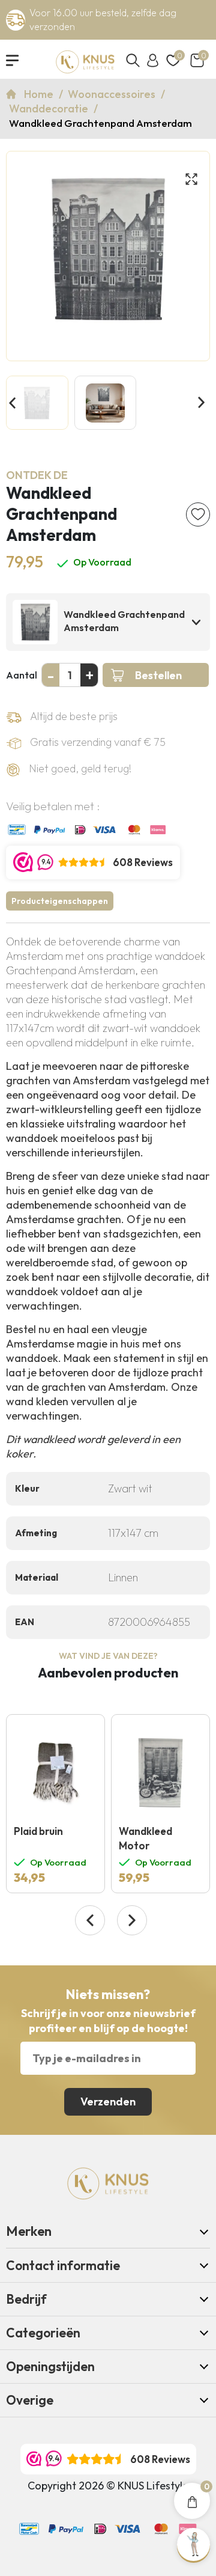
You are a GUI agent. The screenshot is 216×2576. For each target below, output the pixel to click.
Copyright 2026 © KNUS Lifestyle (108, 2486)
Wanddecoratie (50, 108)
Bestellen (158, 675)
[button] (13, 404)
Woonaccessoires (113, 94)
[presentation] (90, 1920)
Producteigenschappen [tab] (60, 901)
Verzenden (108, 2101)
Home (40, 94)
